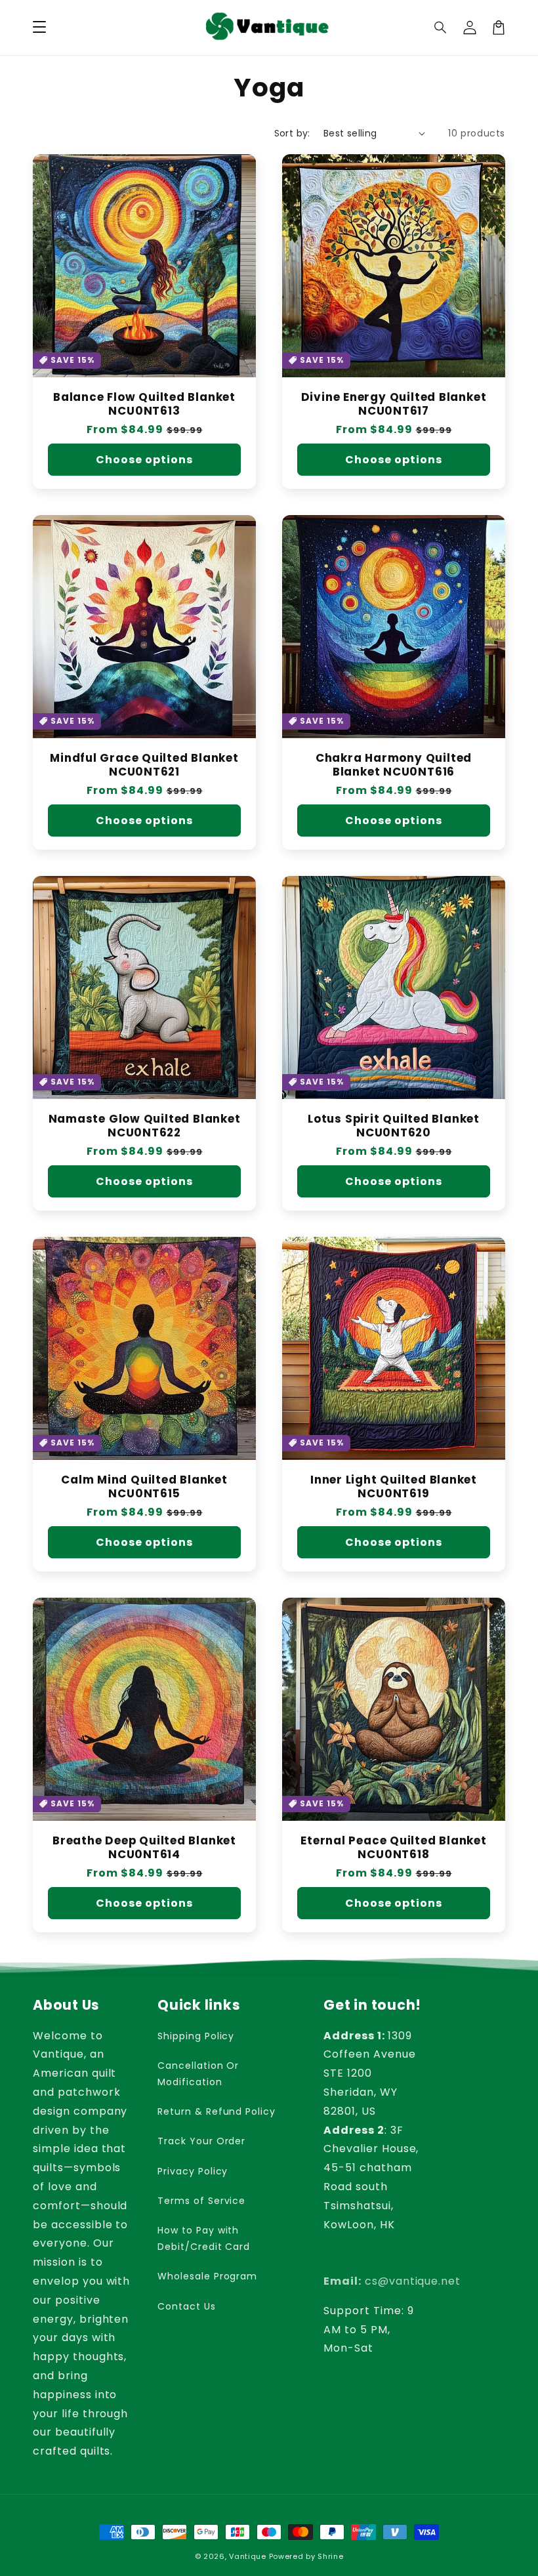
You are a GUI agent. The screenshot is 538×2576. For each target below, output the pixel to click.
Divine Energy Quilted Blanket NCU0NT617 (394, 404)
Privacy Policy (193, 2171)
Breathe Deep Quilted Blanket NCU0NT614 (144, 1848)
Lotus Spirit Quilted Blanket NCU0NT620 (394, 1126)
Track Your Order (201, 2141)
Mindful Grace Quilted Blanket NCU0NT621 (144, 765)
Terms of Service (201, 2201)
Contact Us (187, 2306)
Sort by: (292, 133)
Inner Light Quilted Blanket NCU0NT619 (394, 1487)
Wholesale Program (207, 2276)
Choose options (144, 460)
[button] (441, 28)
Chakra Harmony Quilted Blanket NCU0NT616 (394, 765)
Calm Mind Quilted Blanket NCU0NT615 (144, 1487)
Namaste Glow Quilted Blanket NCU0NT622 (145, 1126)
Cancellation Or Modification (198, 2074)
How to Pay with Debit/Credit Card (204, 2238)
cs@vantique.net (392, 2281)
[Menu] (39, 28)
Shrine (330, 2556)
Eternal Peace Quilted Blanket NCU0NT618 (394, 1848)
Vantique (248, 2556)
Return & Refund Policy (217, 2111)
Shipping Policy (196, 2036)
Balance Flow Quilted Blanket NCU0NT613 (144, 404)
